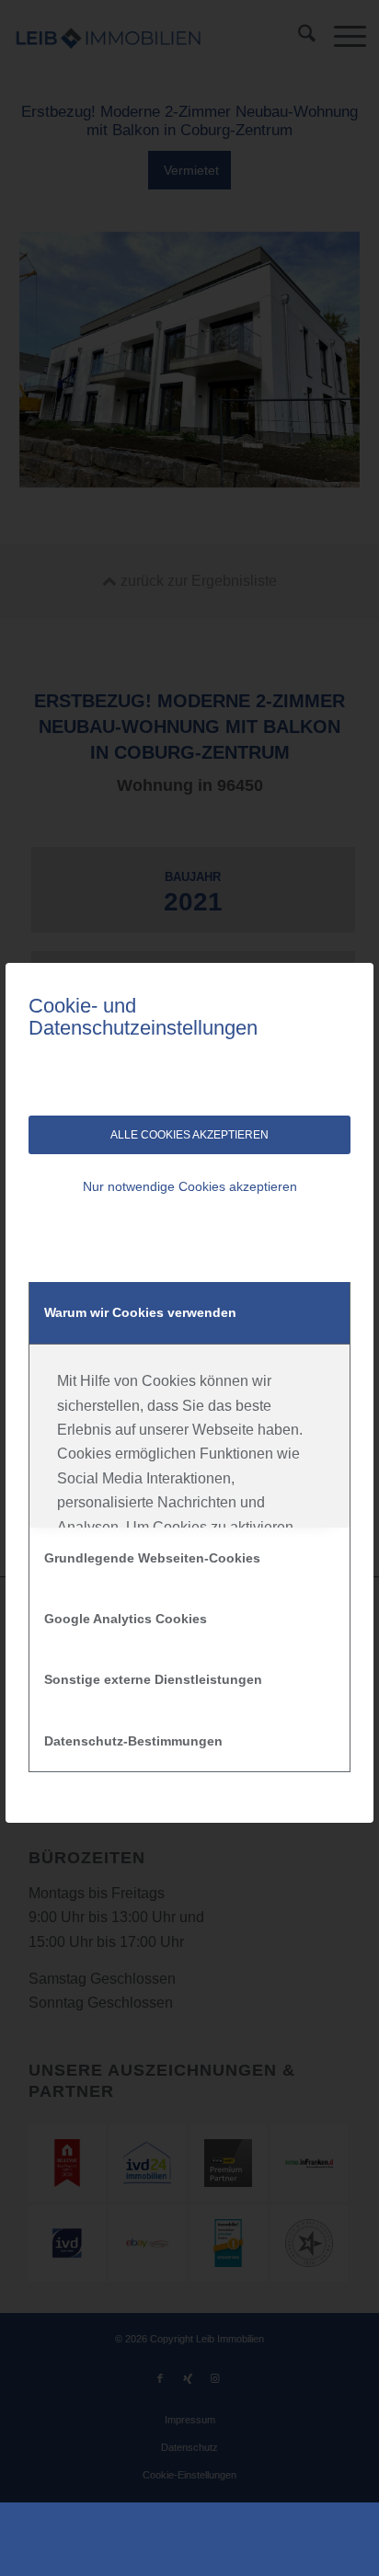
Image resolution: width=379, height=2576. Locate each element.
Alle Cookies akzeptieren (189, 1135)
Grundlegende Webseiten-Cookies (152, 1558)
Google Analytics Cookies (126, 1619)
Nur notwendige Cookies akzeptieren (190, 1186)
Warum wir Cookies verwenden (140, 1312)
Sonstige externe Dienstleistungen (153, 1679)
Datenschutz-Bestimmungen (133, 1741)
